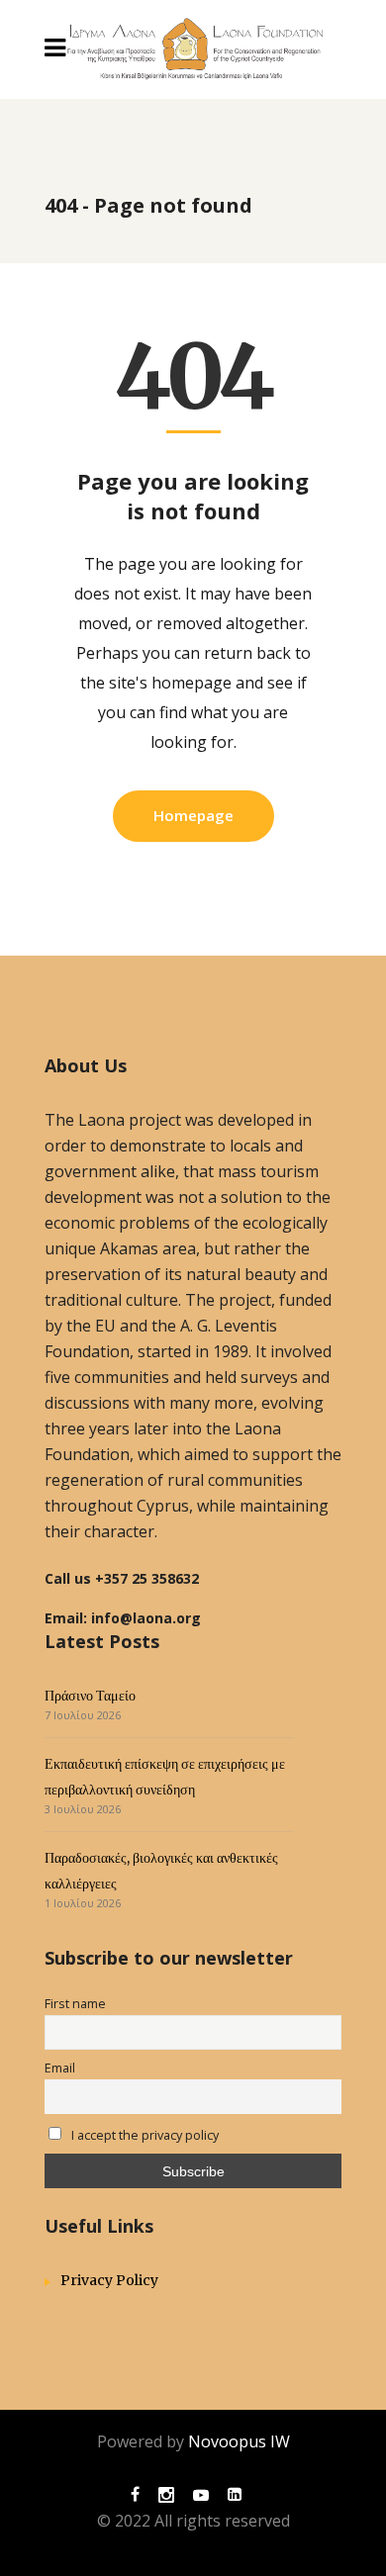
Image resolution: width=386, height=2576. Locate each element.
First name (75, 2004)
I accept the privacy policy (144, 2135)
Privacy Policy (109, 2280)
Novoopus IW (239, 2441)
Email (60, 2068)
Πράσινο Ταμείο (90, 1696)
